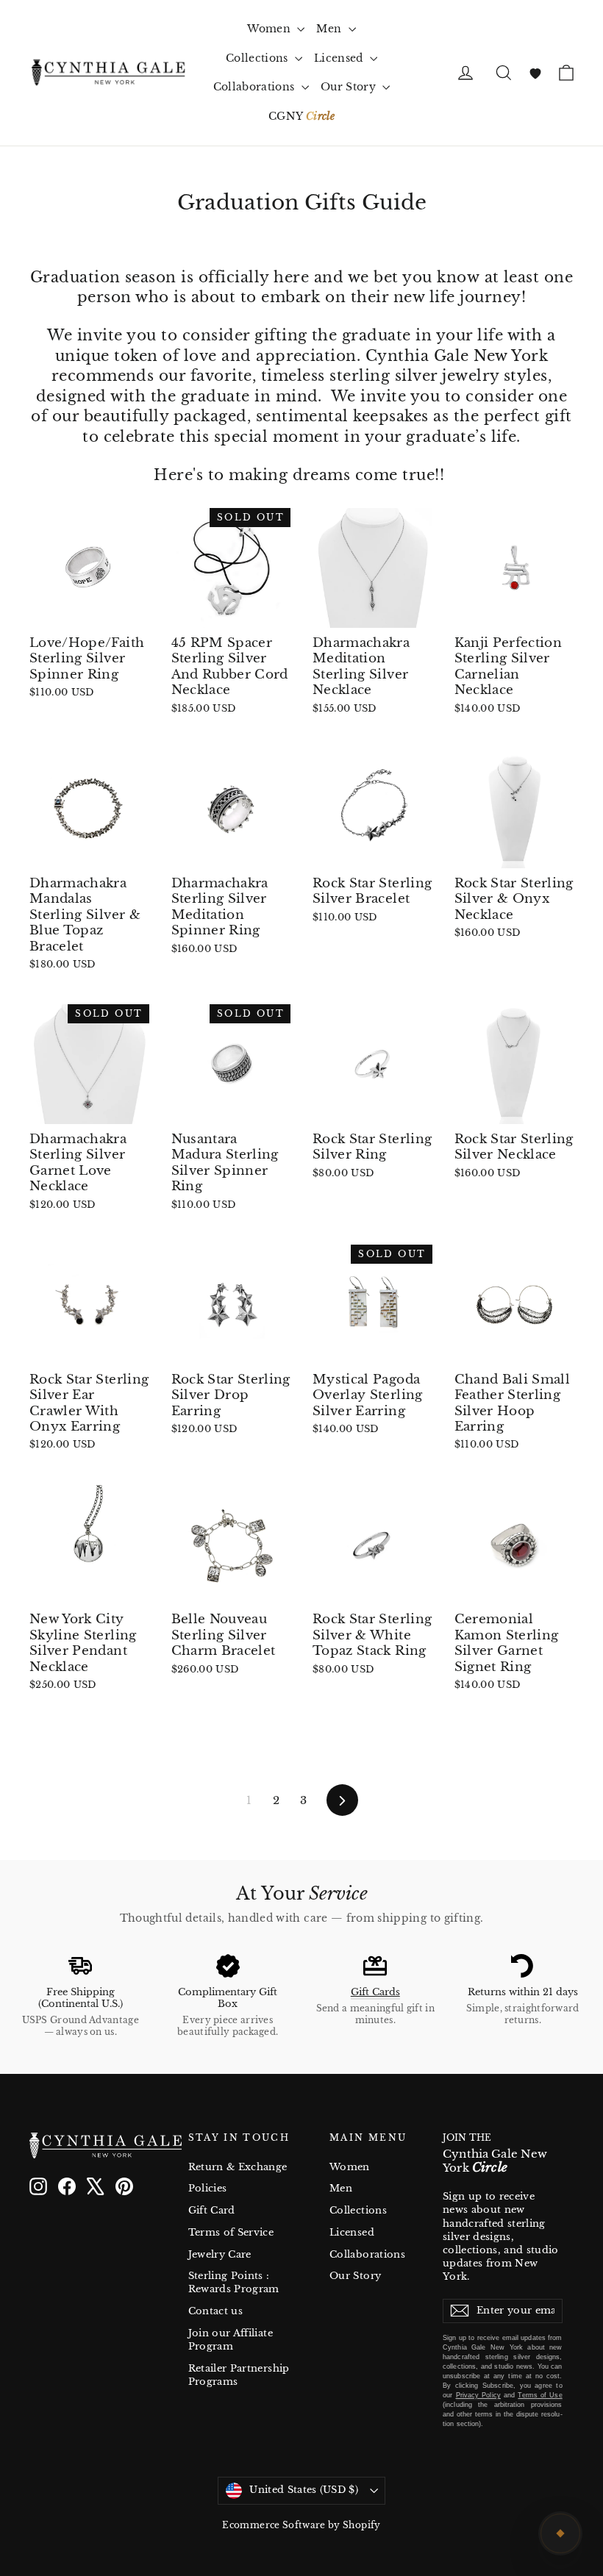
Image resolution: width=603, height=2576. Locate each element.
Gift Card (212, 2210)
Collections (258, 58)
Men (330, 29)
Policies (208, 2188)
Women (270, 29)
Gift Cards (375, 1992)
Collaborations (256, 87)
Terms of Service (231, 2232)
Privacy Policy (478, 2395)
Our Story (350, 87)
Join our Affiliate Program (231, 2340)
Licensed (340, 58)
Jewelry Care (220, 2254)
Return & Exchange (238, 2167)
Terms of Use (540, 2395)
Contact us (216, 2311)
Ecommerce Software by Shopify (301, 2525)
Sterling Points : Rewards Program (234, 2282)
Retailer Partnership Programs (239, 2375)
